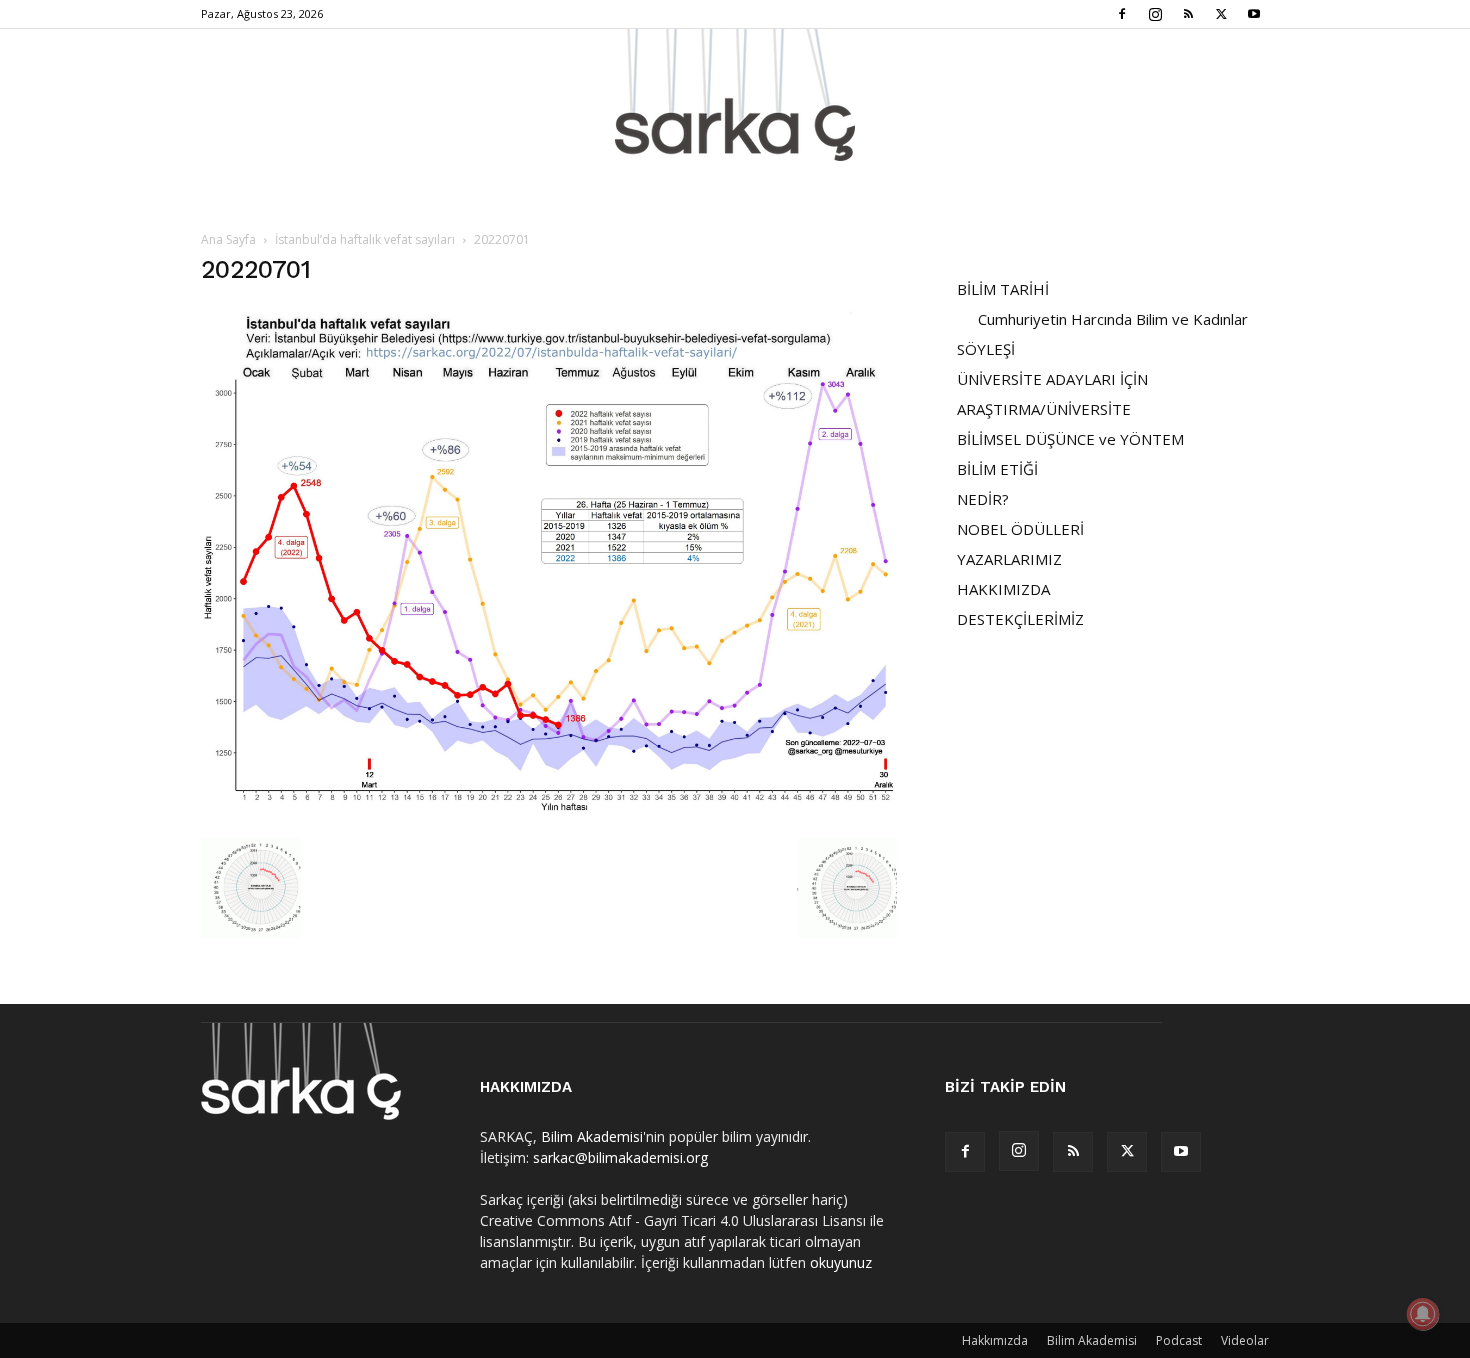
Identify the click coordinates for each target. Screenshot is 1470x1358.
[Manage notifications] (1423, 1314)
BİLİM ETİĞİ (997, 469)
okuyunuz (841, 1262)
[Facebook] (1122, 14)
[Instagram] (1155, 14)
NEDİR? (983, 499)
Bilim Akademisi (592, 1136)
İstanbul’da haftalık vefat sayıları (365, 239)
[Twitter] (1221, 14)
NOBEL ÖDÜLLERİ (1020, 529)
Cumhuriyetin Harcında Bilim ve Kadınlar (1113, 319)
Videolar (1245, 1340)
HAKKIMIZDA (1003, 589)
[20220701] (549, 817)
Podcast (1179, 1340)
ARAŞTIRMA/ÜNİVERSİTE (1044, 409)
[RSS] (1188, 14)
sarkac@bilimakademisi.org (620, 1157)
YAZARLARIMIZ (1009, 559)
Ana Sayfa (228, 239)
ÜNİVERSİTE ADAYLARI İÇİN (1052, 379)
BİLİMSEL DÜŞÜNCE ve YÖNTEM (1070, 439)
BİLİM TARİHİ (1003, 289)
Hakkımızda (995, 1340)
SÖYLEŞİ (986, 349)
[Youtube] (1254, 14)
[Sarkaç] (735, 95)
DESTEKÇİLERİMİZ (1020, 619)
